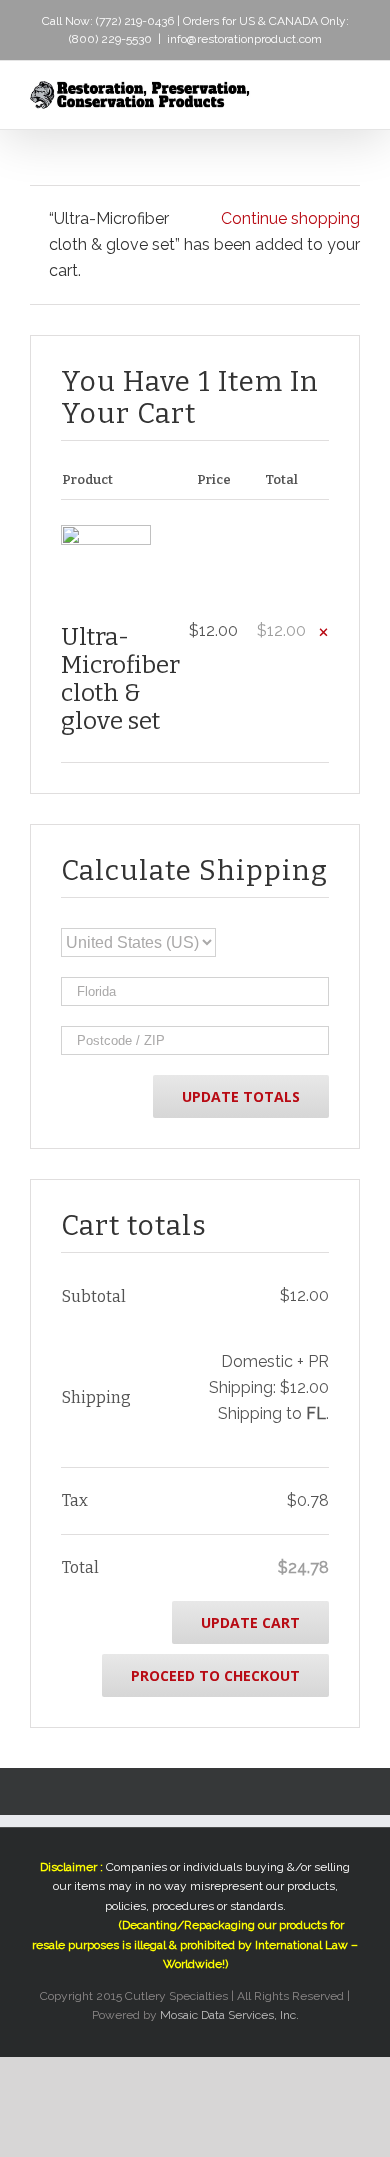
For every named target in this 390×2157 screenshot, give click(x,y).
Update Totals (241, 1096)
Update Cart (250, 1622)
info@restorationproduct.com (244, 39)
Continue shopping (290, 218)
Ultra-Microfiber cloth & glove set (120, 679)
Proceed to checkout (215, 1675)
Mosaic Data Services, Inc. (229, 2015)
